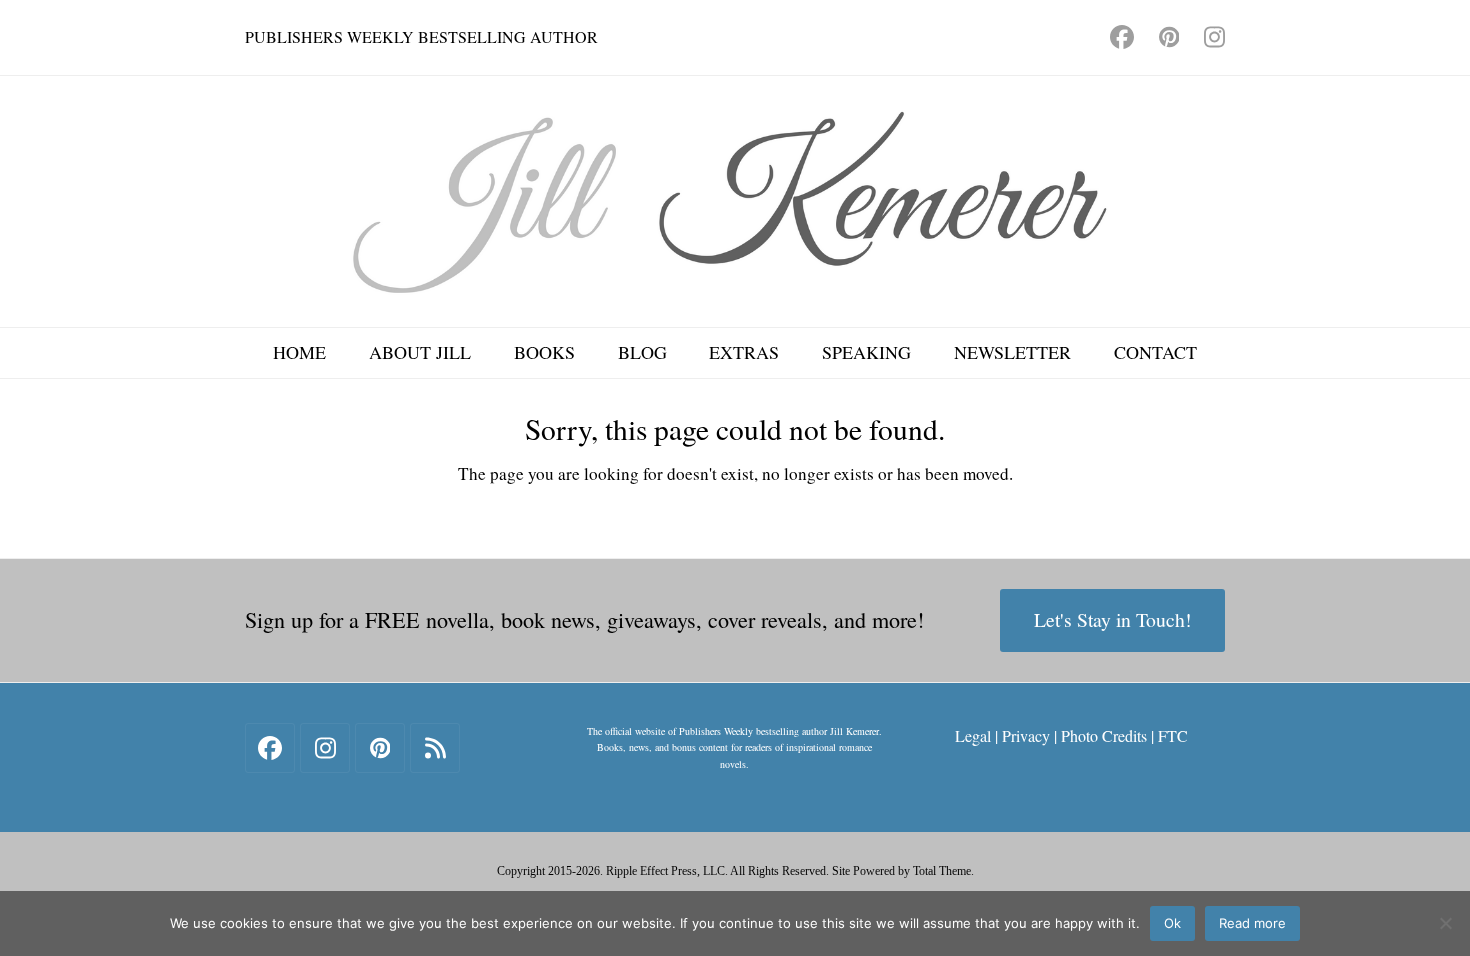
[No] (1445, 923)
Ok (1172, 923)
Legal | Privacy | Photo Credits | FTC (1071, 735)
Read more (1252, 923)
